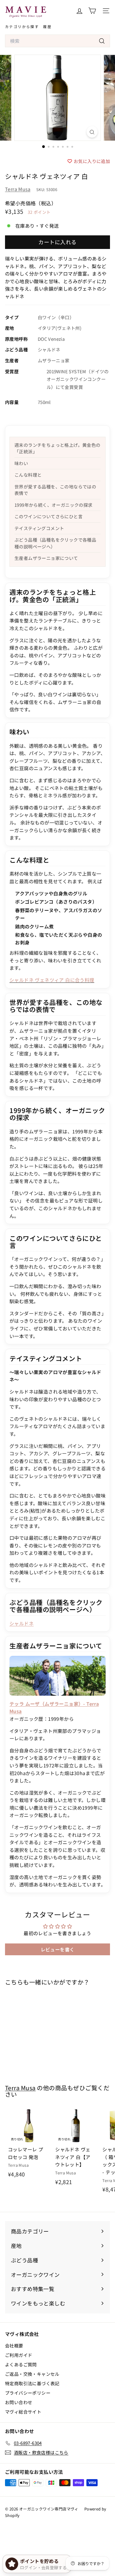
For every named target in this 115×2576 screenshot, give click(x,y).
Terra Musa (18, 189)
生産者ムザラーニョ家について (46, 558)
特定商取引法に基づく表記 (32, 2383)
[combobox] (57, 41)
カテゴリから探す (22, 26)
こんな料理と (28, 475)
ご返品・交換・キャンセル (32, 2374)
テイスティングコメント (39, 528)
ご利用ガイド (19, 2355)
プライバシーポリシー (28, 2393)
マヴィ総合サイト (23, 2412)
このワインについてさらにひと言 (49, 516)
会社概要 (14, 2346)
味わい (21, 463)
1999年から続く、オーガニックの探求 (54, 505)
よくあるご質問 (21, 2364)
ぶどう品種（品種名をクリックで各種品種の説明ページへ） (55, 543)
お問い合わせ (19, 2402)
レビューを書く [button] (58, 1949)
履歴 (47, 26)
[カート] (92, 11)
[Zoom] (92, 132)
